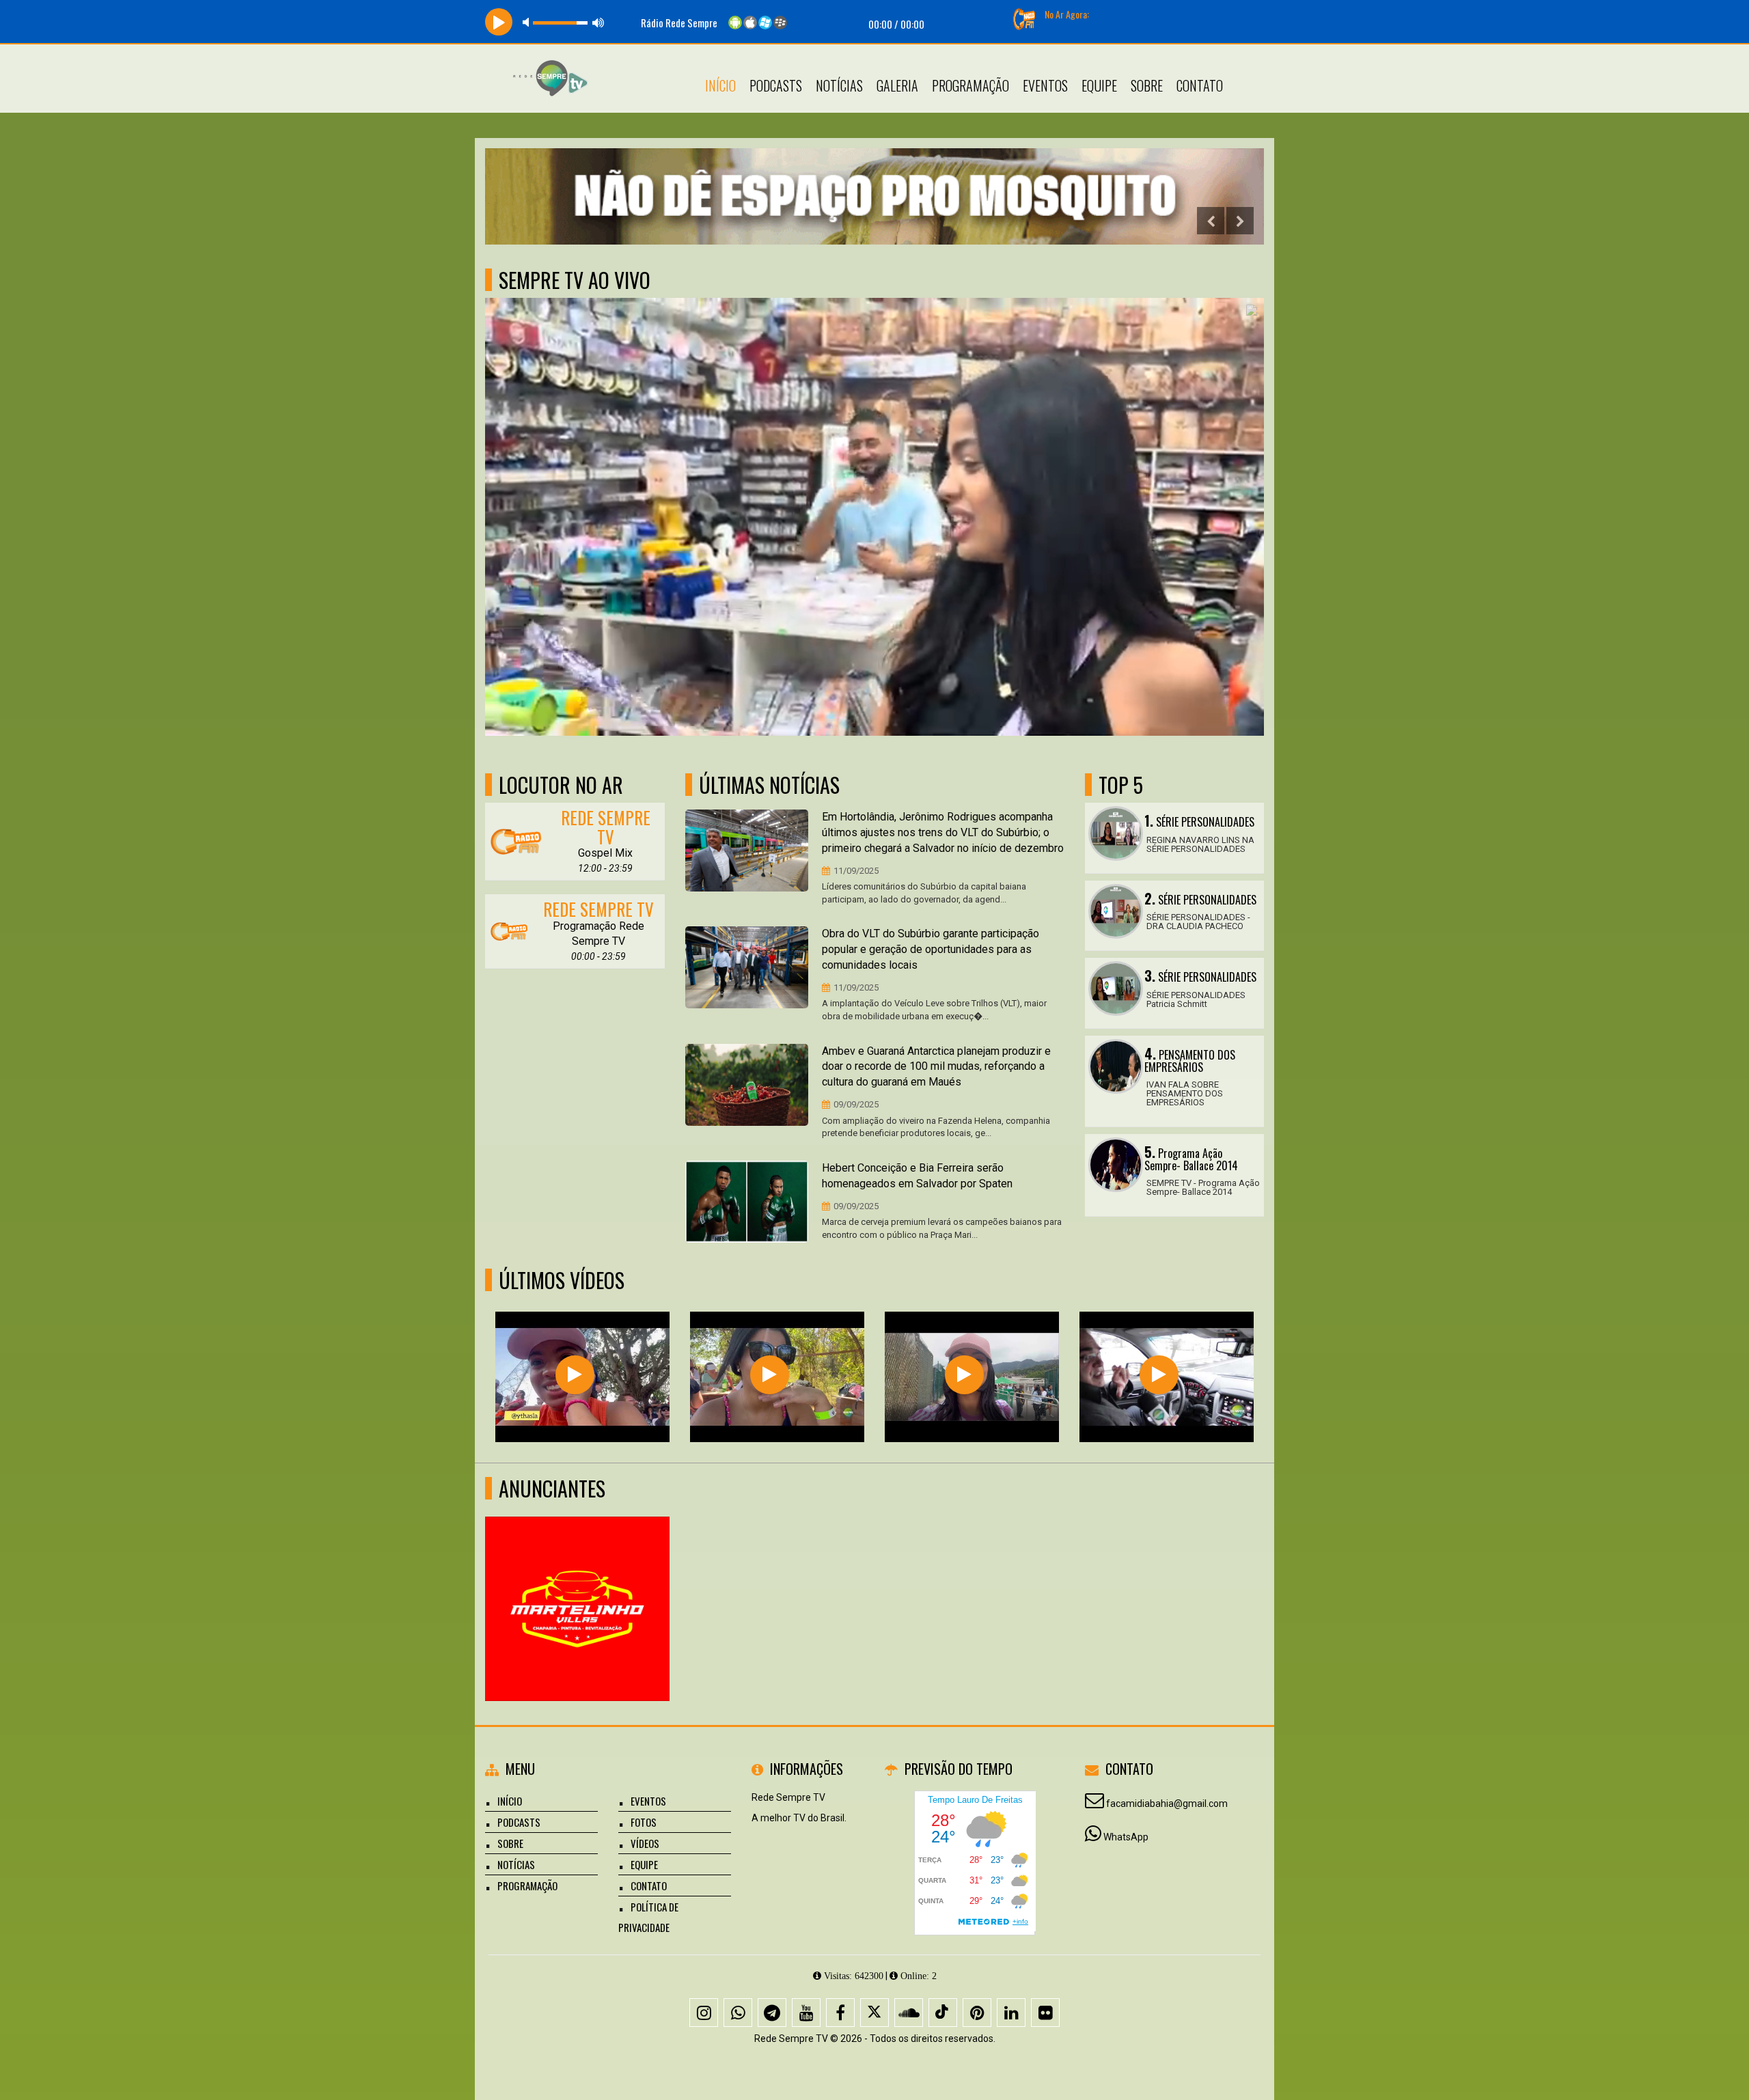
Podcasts (776, 85)
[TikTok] (943, 2013)
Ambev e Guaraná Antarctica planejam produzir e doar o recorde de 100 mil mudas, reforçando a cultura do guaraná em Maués (936, 1067)
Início (720, 85)
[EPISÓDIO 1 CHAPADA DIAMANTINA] (770, 1375)
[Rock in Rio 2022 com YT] (964, 1375)
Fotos (644, 1822)
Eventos (1045, 85)
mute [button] (528, 22)
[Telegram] (772, 2013)
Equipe (1099, 85)
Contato (1200, 85)
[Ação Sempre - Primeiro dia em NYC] (1159, 1375)
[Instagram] (704, 2013)
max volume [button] (598, 22)
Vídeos (645, 1843)
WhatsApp (1126, 1837)
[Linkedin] (1011, 2013)
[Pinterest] (977, 2013)
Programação (970, 85)
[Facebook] (840, 2013)
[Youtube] (806, 2013)
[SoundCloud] (909, 2013)
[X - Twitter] (874, 2013)
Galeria (897, 85)
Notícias (839, 85)
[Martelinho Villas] (578, 1584)
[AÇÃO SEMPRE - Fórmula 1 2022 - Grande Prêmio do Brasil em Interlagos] (575, 1375)
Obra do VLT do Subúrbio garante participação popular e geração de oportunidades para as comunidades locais (931, 949)
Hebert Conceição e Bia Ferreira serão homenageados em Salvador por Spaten (917, 1176)
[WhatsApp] (738, 2013)
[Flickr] (1045, 2013)
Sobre (1147, 85)
